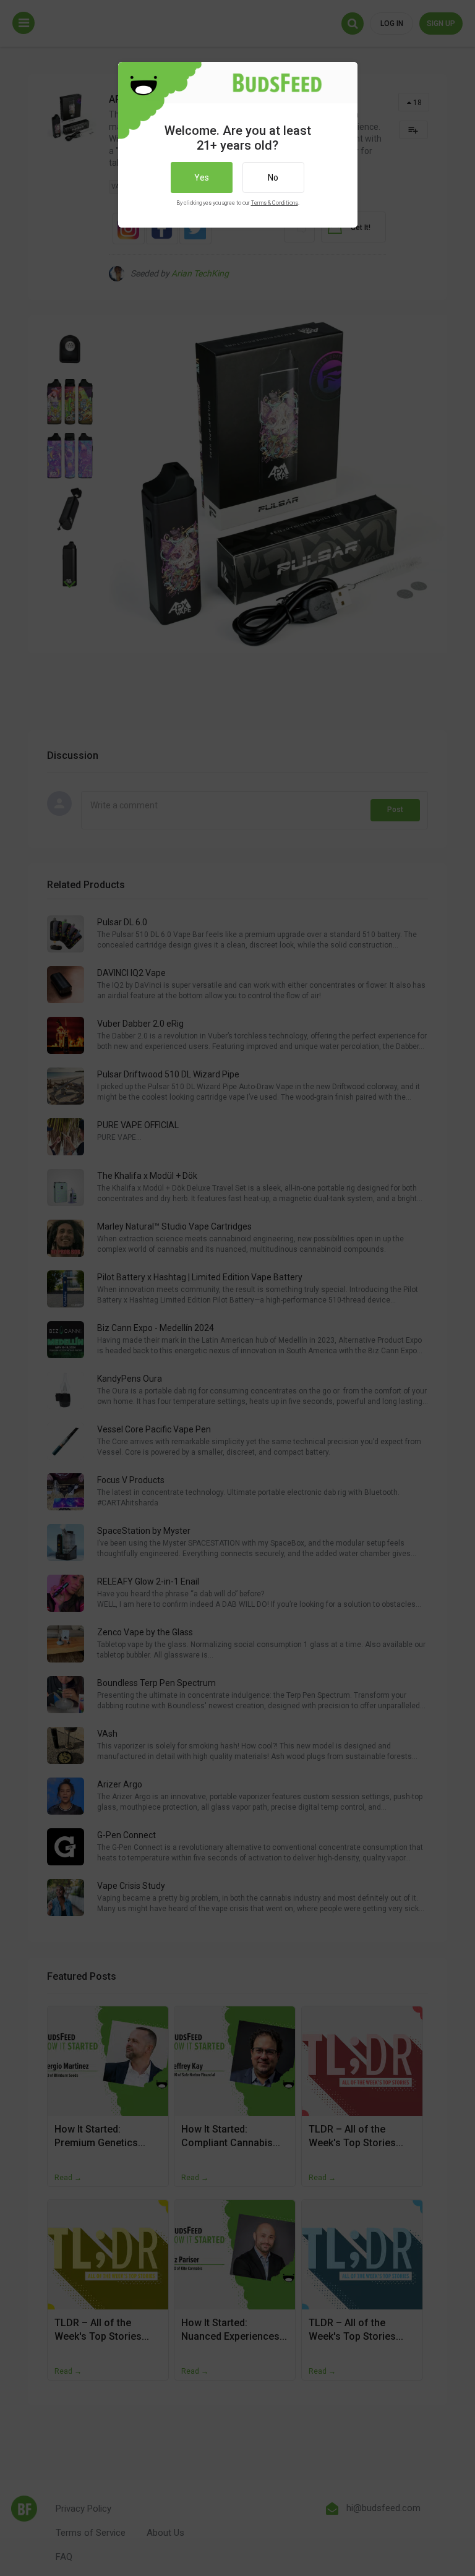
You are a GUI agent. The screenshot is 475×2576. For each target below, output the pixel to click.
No (273, 178)
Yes (202, 178)
